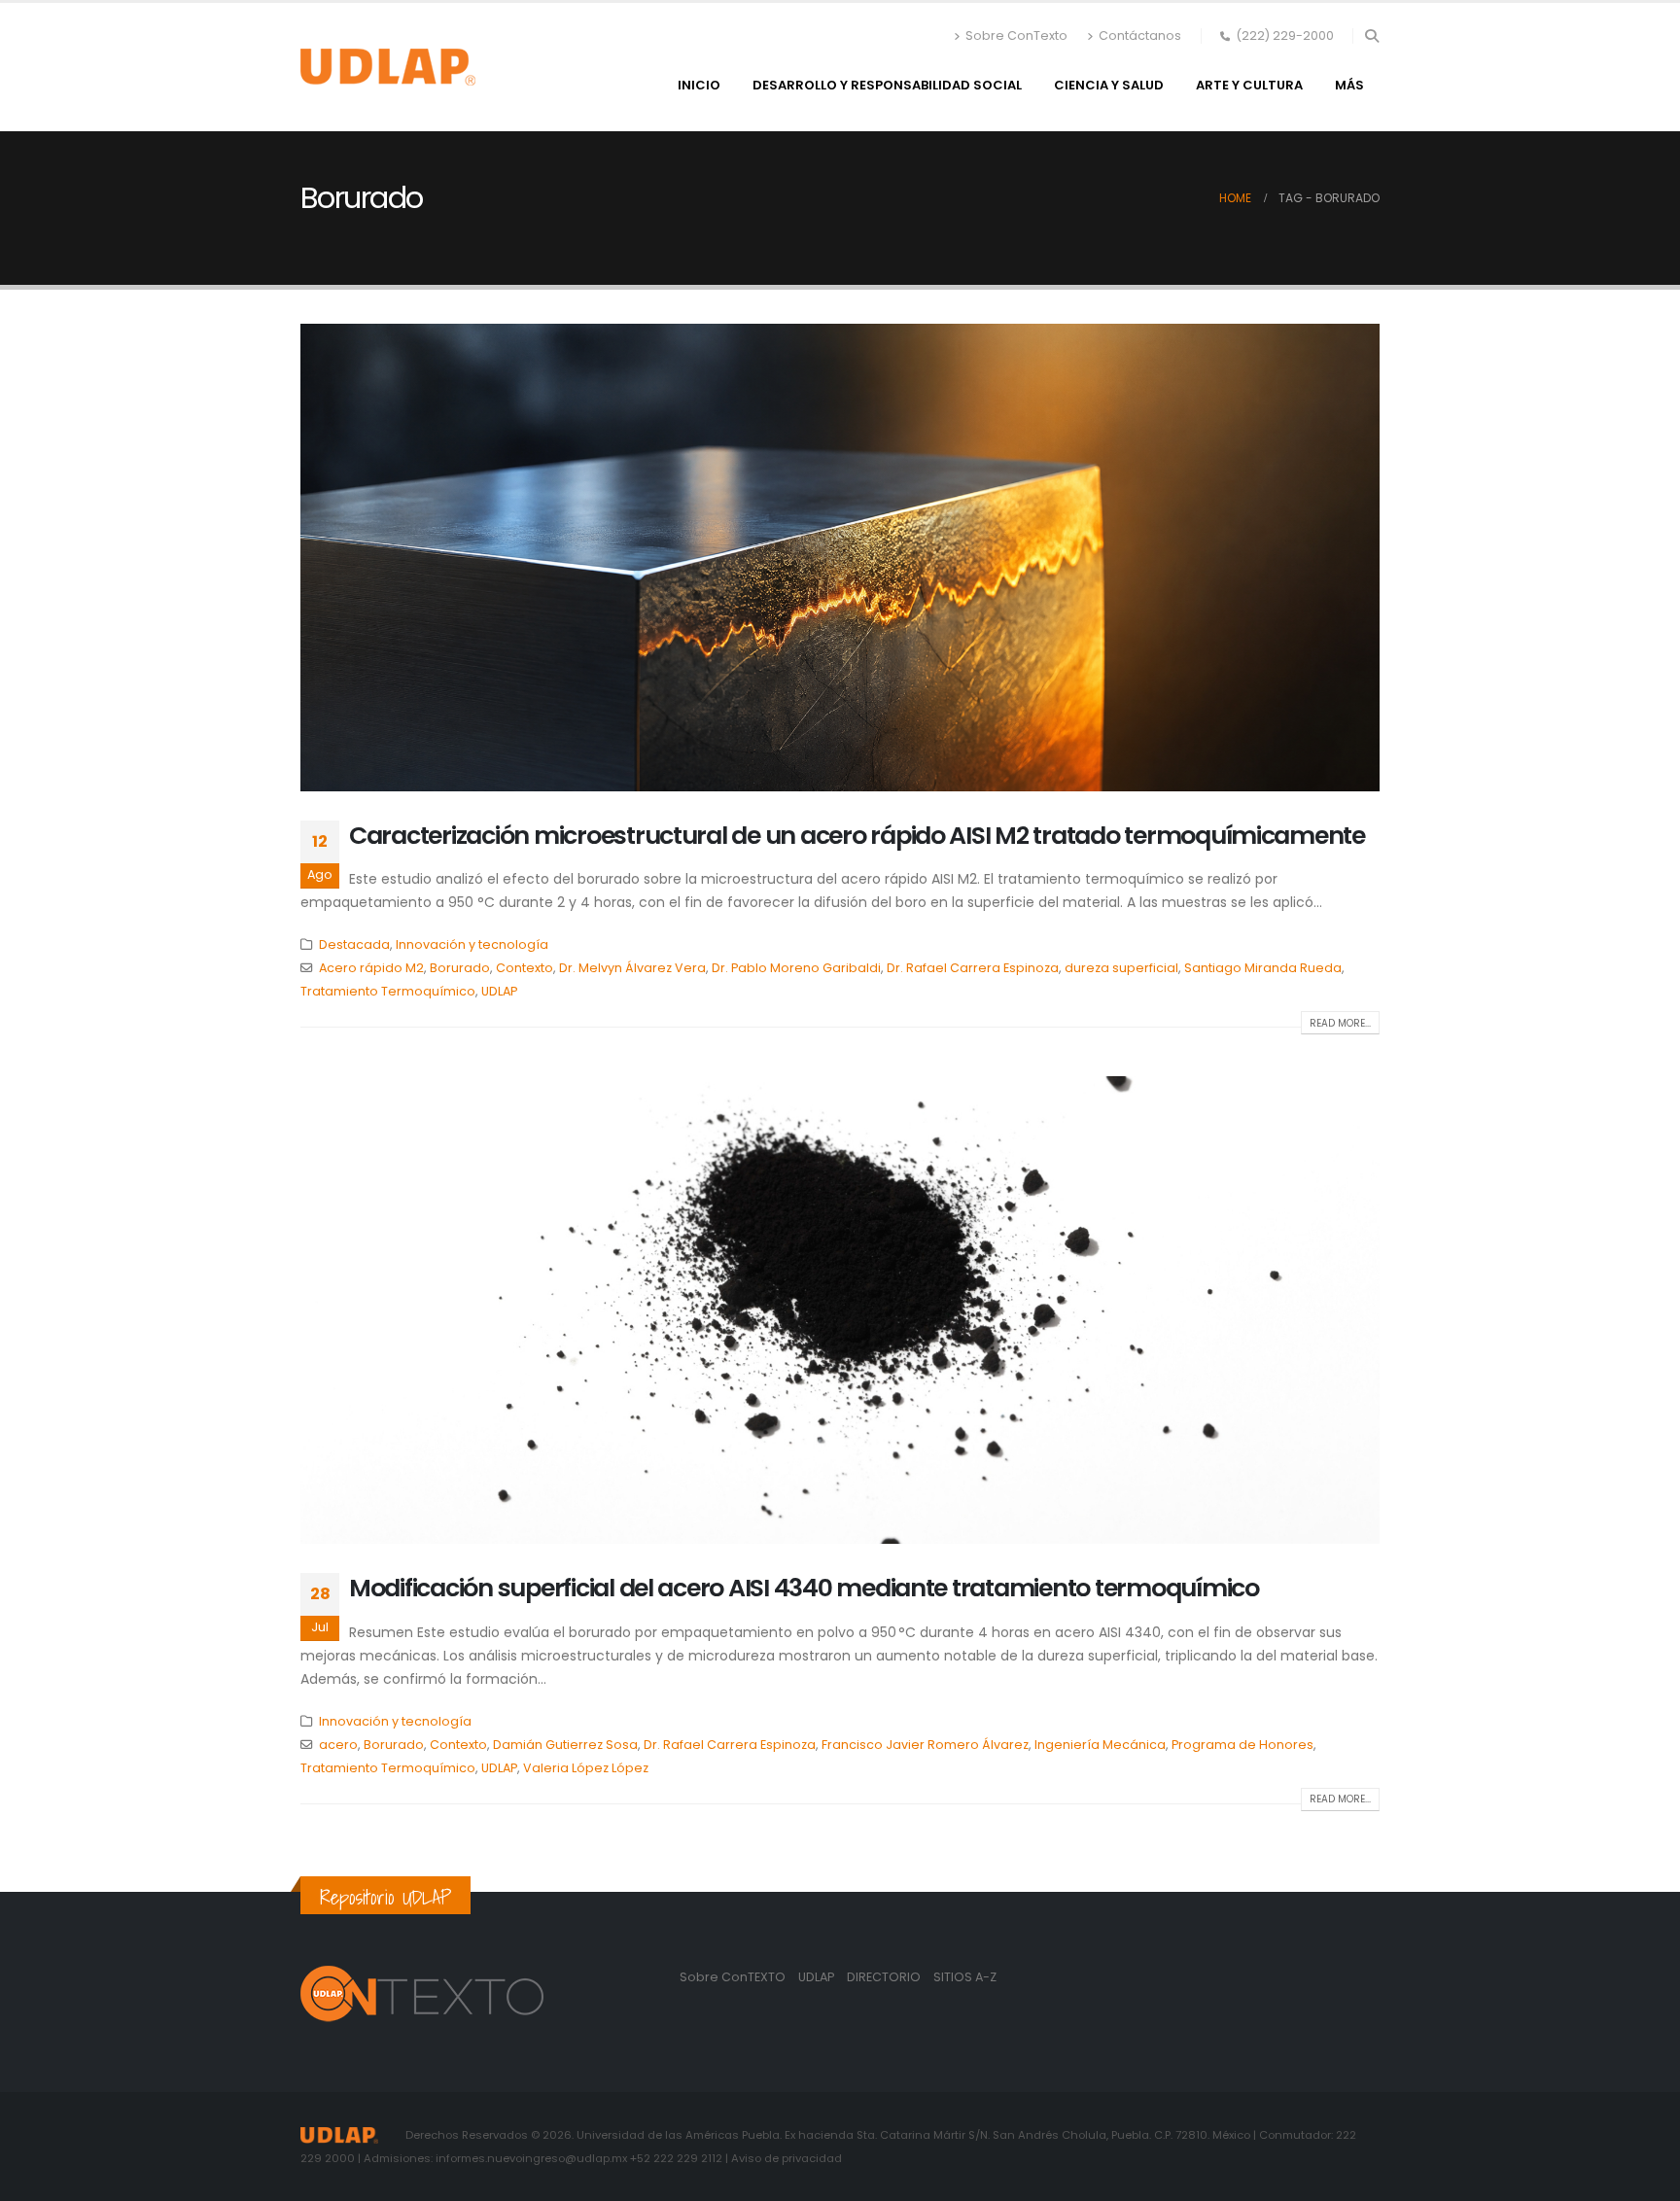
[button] (1371, 36)
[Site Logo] (388, 67)
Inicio (699, 85)
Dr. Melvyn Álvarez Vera (632, 968)
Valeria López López (586, 1768)
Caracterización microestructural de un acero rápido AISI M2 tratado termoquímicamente (857, 836)
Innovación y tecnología (472, 944)
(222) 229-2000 (1285, 35)
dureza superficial (1121, 968)
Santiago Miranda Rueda (1263, 968)
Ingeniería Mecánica (1100, 1745)
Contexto (525, 968)
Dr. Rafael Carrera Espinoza (973, 968)
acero (338, 1745)
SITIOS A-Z (965, 1977)
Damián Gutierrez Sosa (565, 1745)
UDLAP (499, 991)
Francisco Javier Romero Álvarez (925, 1745)
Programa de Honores (1242, 1745)
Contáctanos (1140, 35)
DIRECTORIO (885, 1977)
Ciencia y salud (1109, 85)
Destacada (354, 944)
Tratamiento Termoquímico (388, 991)
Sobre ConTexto (1016, 35)
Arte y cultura (1249, 85)
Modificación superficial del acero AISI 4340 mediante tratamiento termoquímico (804, 1588)
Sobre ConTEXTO (733, 1977)
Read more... (1340, 1023)
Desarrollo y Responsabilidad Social (887, 85)
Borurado (460, 968)
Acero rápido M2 (371, 968)
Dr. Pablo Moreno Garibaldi (796, 968)
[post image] (840, 557)
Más (1349, 85)
